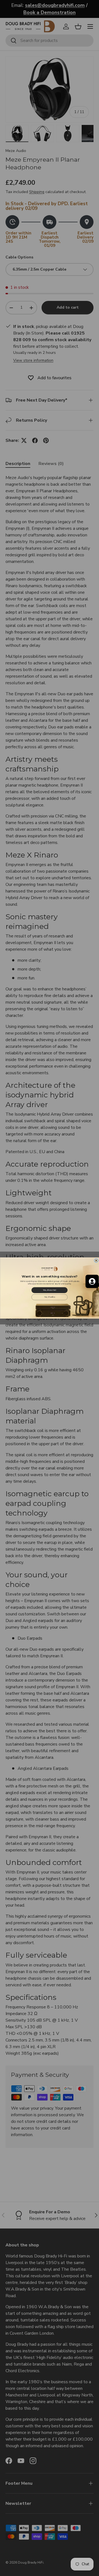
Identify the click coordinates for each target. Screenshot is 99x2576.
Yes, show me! (49, 1290)
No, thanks (50, 1297)
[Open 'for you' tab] (92, 1281)
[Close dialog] (96, 1260)
